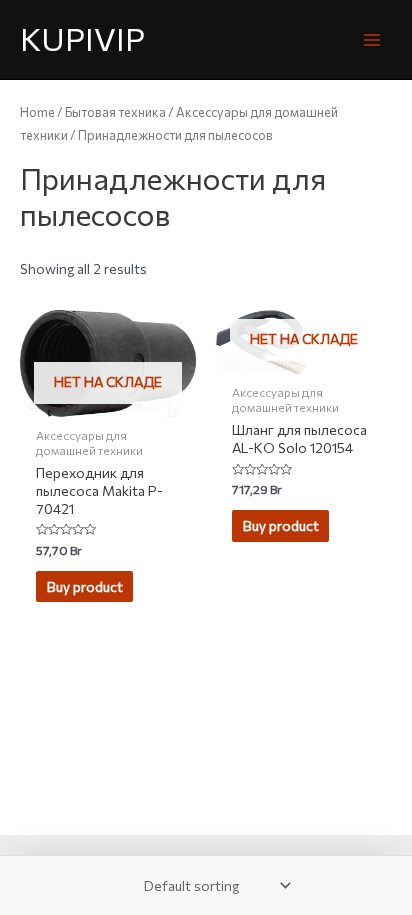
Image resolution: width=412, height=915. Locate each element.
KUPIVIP (82, 38)
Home (37, 112)
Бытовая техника (115, 112)
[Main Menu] (372, 39)
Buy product (85, 586)
